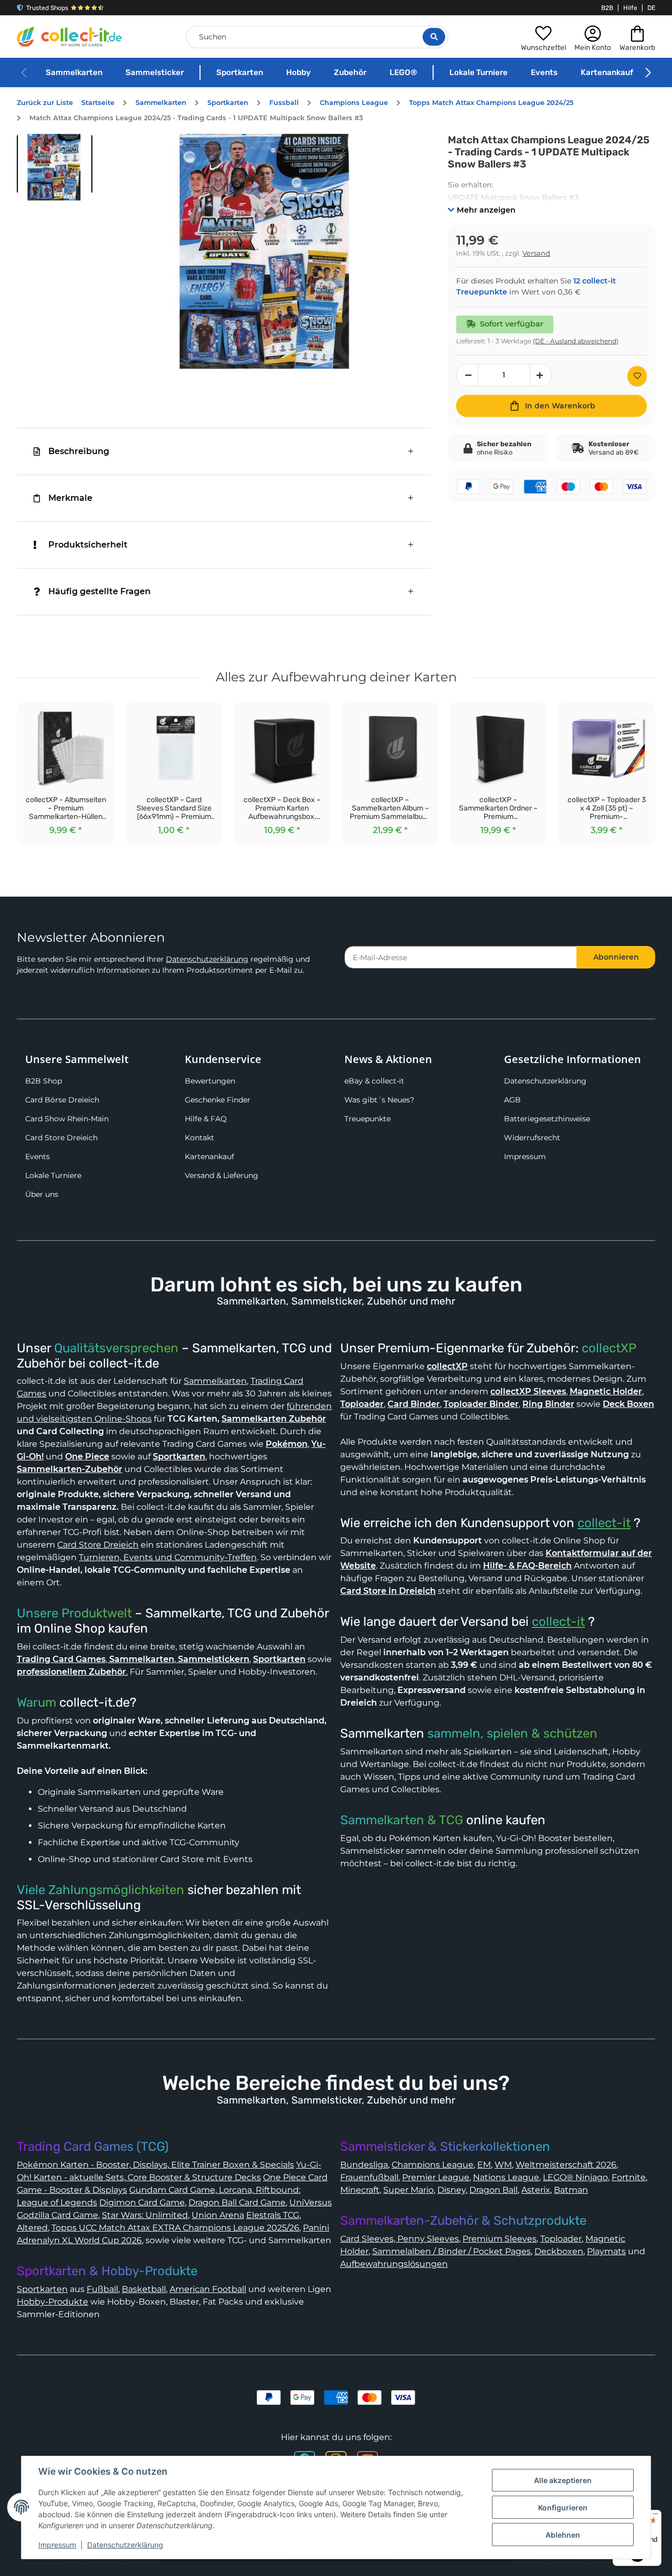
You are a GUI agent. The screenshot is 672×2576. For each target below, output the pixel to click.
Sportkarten (240, 72)
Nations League (506, 2177)
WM (503, 2165)
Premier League (436, 2177)
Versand (536, 253)
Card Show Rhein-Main (67, 1119)
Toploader (561, 2239)
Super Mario (408, 2190)
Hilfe (630, 8)
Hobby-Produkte (52, 2302)
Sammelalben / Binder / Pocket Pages (451, 2251)
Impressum (525, 1156)
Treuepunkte (367, 1119)
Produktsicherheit (88, 545)
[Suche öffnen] (434, 37)
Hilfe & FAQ (206, 1119)
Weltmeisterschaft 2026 (566, 2165)
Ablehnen (563, 2535)
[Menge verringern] (467, 375)
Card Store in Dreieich (388, 1591)
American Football (208, 2289)
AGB (512, 1100)
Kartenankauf (607, 72)
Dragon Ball (493, 2190)
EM (484, 2165)
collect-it (604, 1523)
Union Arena (218, 2215)
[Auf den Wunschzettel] (637, 376)
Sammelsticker (155, 72)
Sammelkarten (74, 72)
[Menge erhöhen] (541, 375)
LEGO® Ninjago (575, 2177)
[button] (543, 37)
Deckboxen (559, 2251)
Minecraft (360, 2190)
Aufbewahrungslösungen (394, 2264)
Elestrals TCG (273, 2215)
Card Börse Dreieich (62, 1100)
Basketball (144, 2289)
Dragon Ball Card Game (237, 2202)
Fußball (102, 2289)
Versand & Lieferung (222, 1175)
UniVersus (311, 2202)
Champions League (433, 2165)
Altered (32, 2228)
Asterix (536, 2190)
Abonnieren (616, 957)
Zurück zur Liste (45, 103)
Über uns (42, 1194)
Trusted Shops (47, 8)
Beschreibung (79, 451)
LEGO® (403, 72)
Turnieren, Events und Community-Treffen (168, 1557)
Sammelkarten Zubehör (274, 1419)
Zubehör (350, 72)
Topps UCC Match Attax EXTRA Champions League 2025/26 (175, 2228)
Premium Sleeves (500, 2239)
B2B (607, 8)
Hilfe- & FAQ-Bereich (527, 1566)
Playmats (606, 2251)
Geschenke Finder (218, 1100)
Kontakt (199, 1138)
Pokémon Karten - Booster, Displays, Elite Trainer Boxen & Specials (155, 2165)
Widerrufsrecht (532, 1138)
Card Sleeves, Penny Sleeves (400, 2239)
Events (544, 72)
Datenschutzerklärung (207, 959)
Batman (571, 2190)
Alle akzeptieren (563, 2480)
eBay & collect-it (374, 1081)
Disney (451, 2190)
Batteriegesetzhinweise (547, 1119)
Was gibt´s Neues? (379, 1100)
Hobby (298, 72)
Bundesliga (364, 2165)
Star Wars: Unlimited (145, 2215)
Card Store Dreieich (61, 1138)
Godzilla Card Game (57, 2215)
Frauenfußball (369, 2177)
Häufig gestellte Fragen (99, 591)
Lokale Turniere (479, 72)
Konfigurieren (563, 2507)
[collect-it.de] (69, 37)
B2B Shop (44, 1081)
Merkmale (70, 498)
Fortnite (629, 2177)
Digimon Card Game (142, 2202)
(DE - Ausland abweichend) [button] (576, 341)
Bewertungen (210, 1081)
